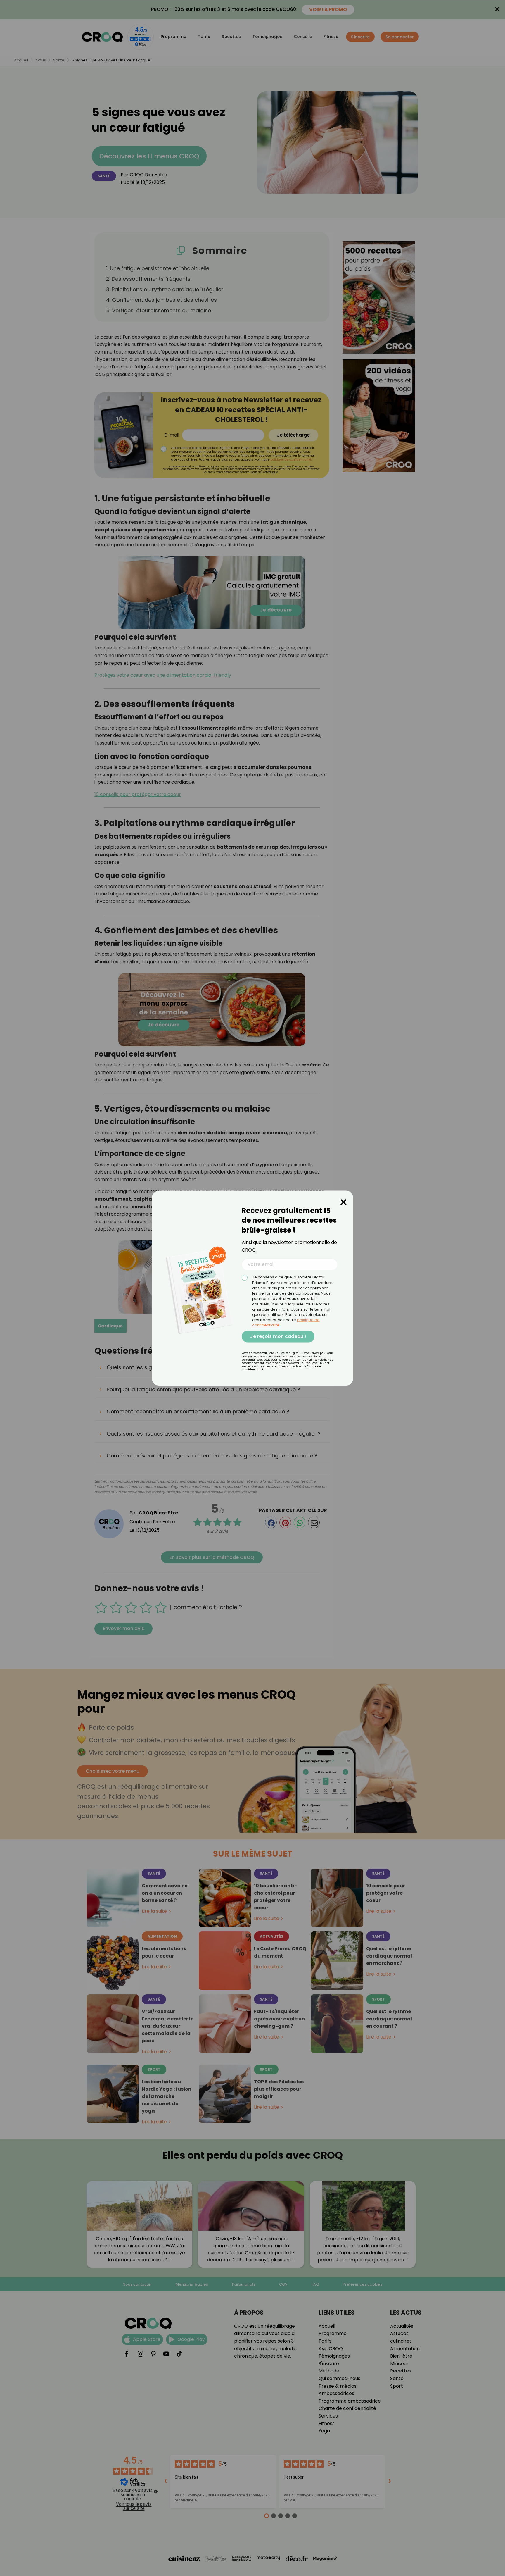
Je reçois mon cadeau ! (278, 1336)
